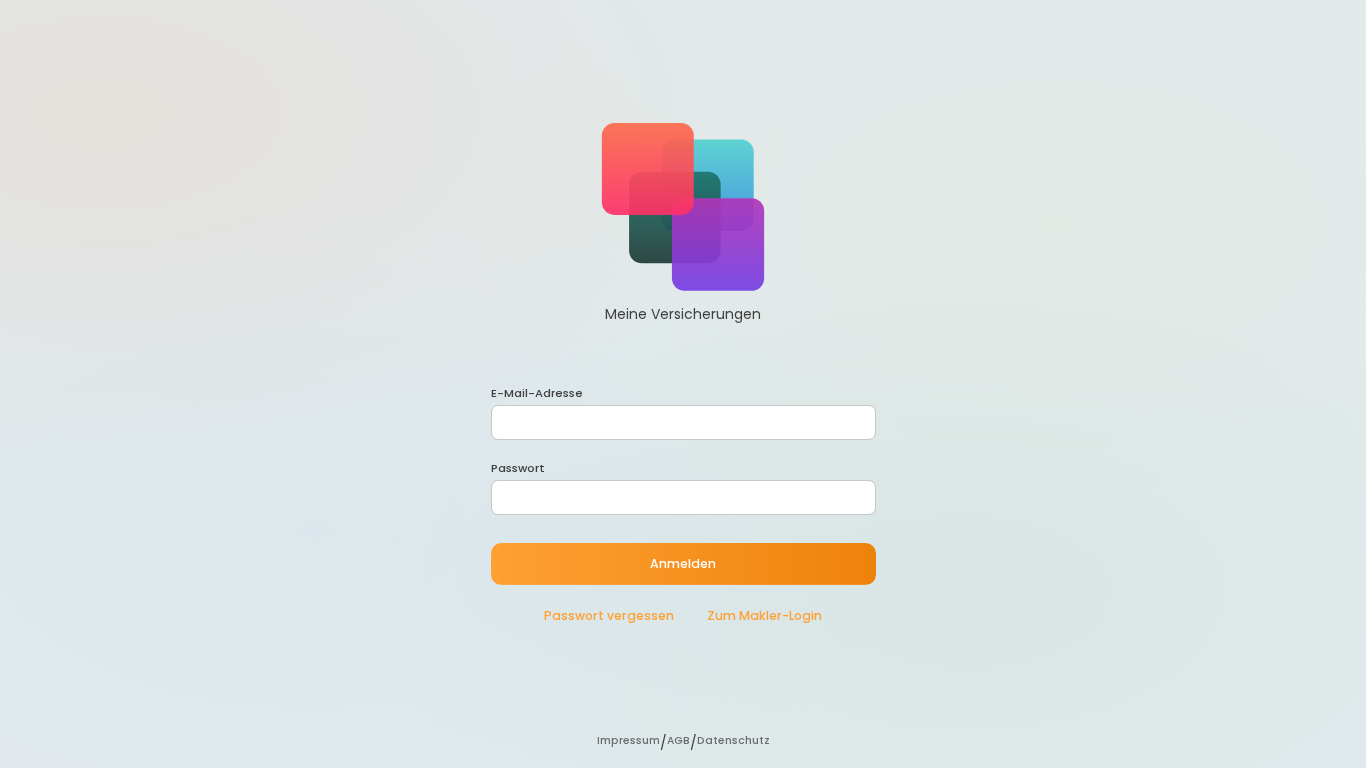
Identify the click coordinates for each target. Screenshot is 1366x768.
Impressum (628, 741)
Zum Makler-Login (763, 615)
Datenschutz (733, 741)
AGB (678, 741)
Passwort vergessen (609, 615)
